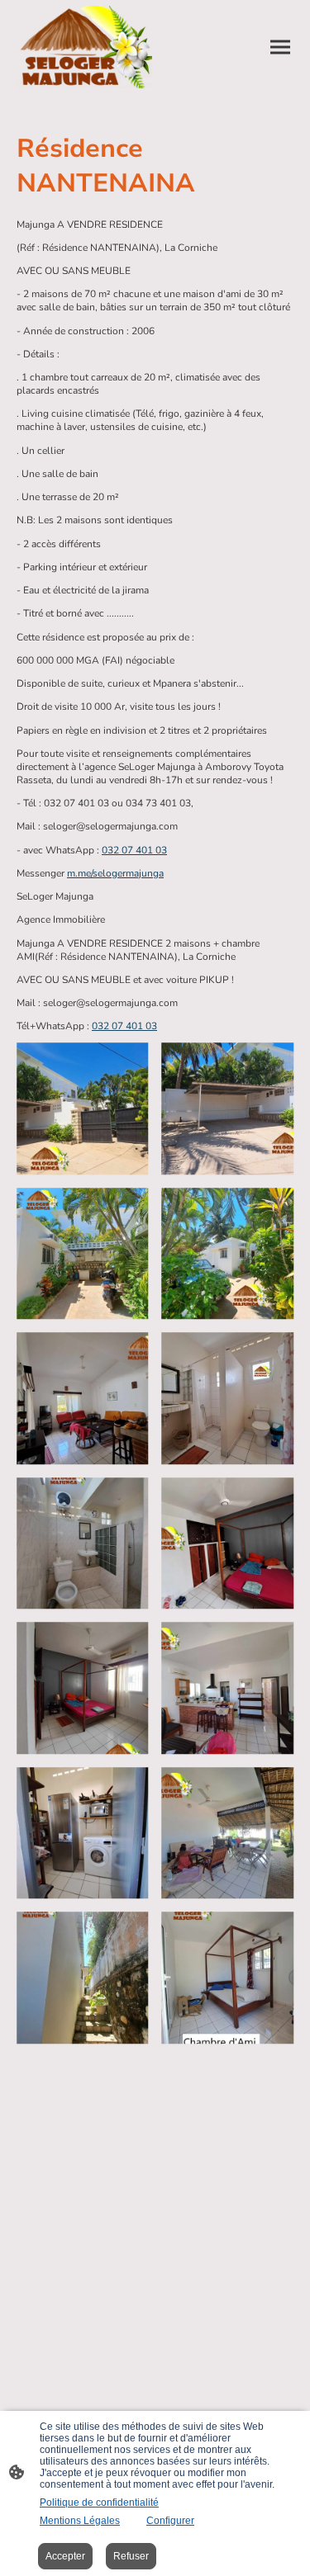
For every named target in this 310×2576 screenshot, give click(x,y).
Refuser (131, 2556)
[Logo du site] (84, 47)
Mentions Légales (80, 2521)
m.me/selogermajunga (115, 873)
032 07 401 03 (134, 850)
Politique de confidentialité (99, 2503)
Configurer (170, 2521)
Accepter (65, 2556)
